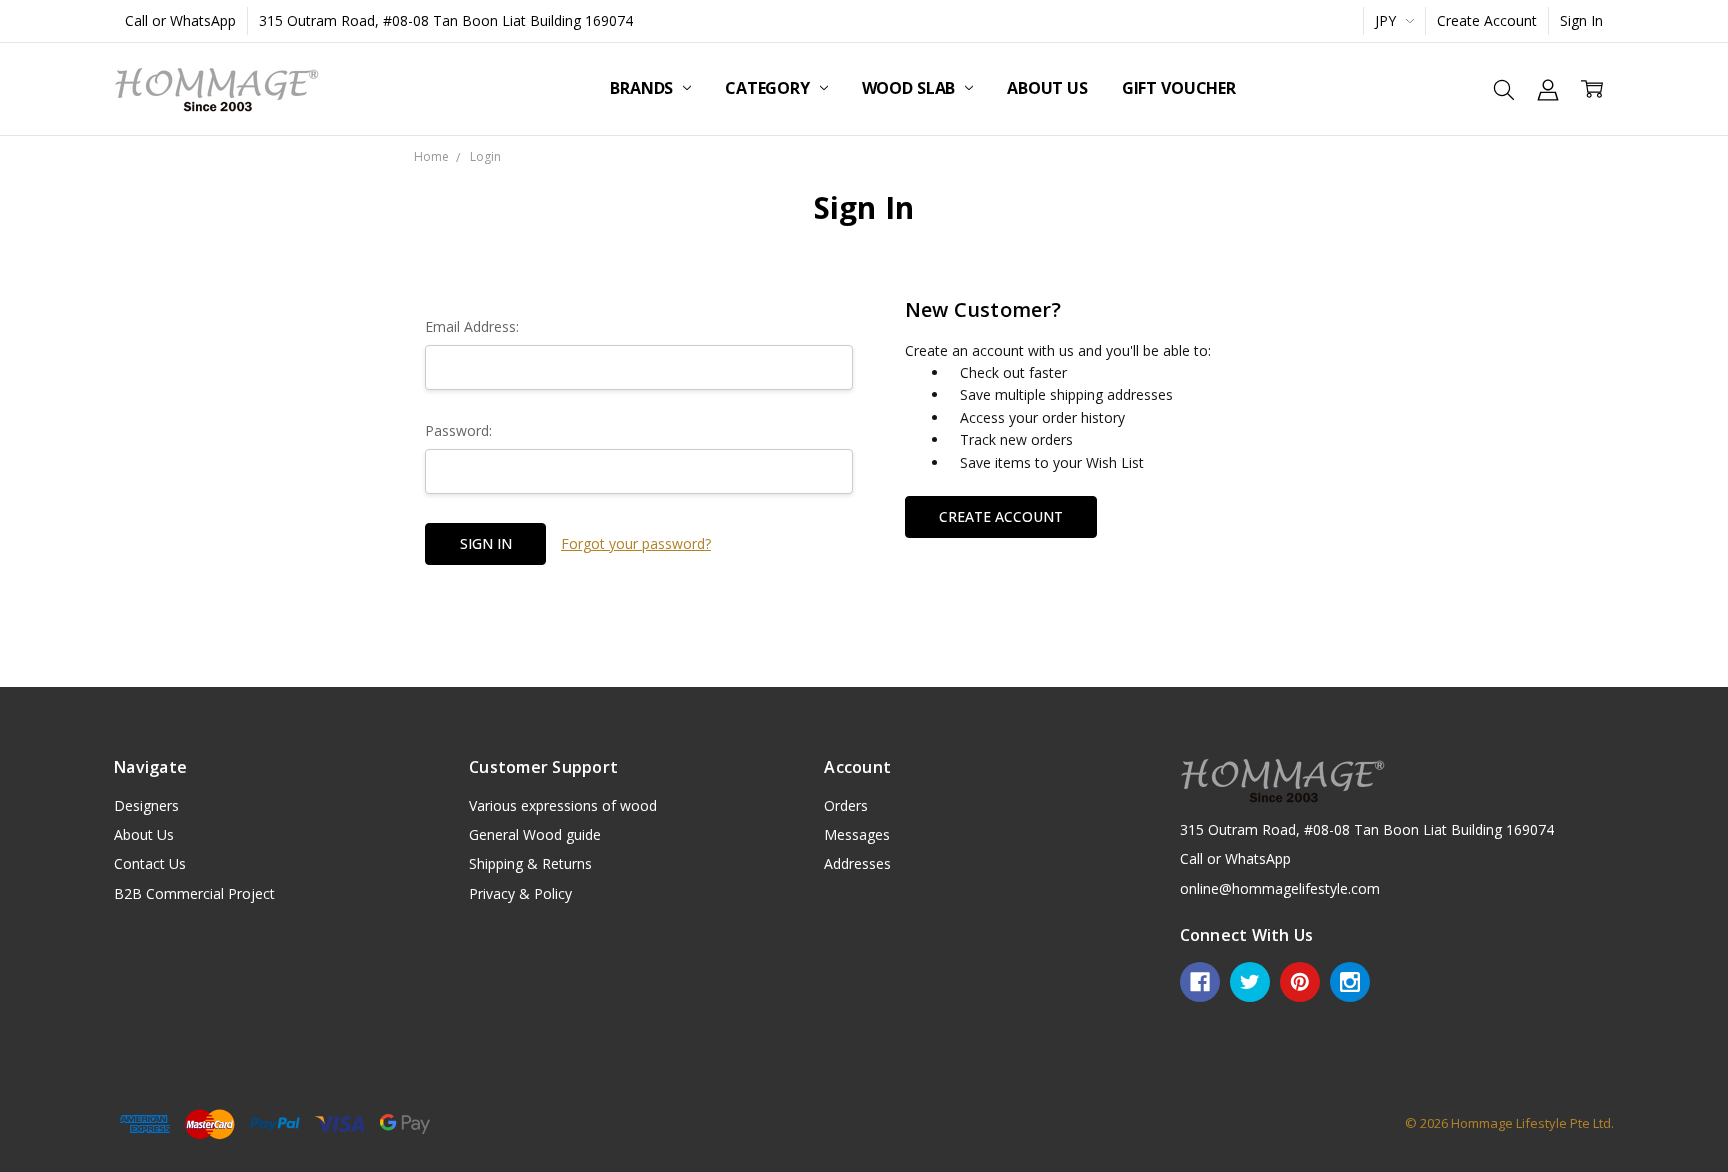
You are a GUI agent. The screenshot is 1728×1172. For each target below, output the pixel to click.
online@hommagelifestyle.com (1280, 888)
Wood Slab (910, 88)
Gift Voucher (1179, 88)
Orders (846, 805)
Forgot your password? (636, 543)
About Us (1047, 88)
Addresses (857, 863)
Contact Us (150, 863)
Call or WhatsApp (180, 20)
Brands (643, 88)
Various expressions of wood (563, 805)
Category (769, 88)
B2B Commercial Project (194, 893)
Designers (146, 805)
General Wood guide (535, 834)
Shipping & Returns (530, 863)
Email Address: (472, 326)
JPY (1387, 20)
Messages (857, 834)
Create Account (1487, 20)
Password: (458, 430)
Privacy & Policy (520, 893)
